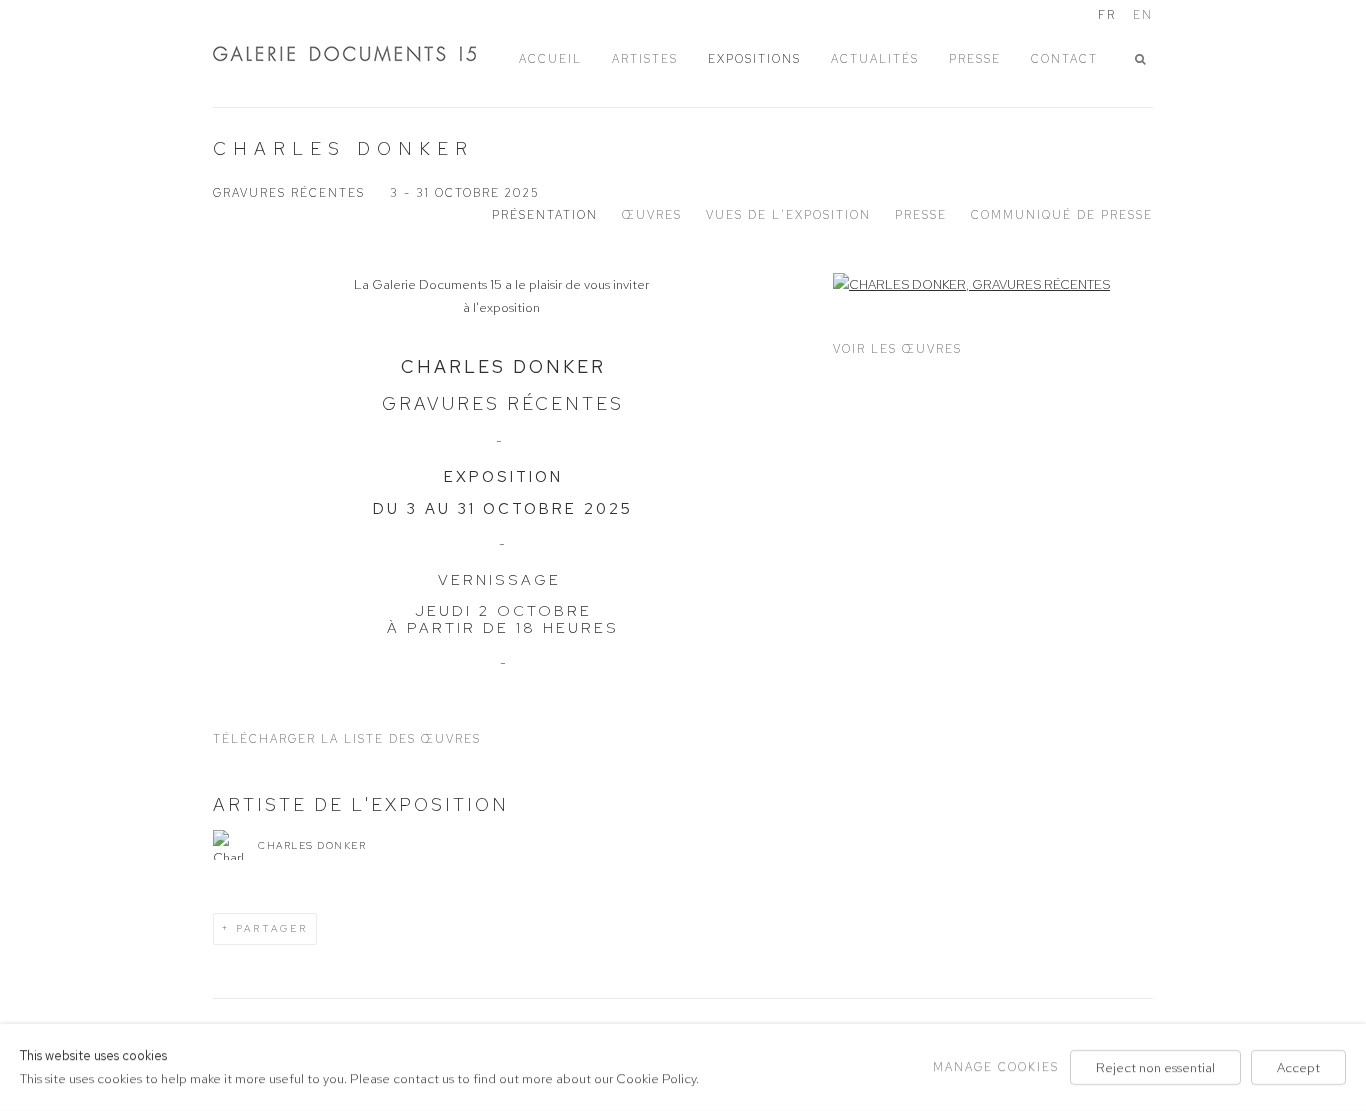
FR (1107, 15)
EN (1143, 15)
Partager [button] (272, 928)
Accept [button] (1298, 1067)
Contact (1064, 59)
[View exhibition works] (993, 284)
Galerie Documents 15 (363, 53)
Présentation (545, 215)
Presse (921, 215)
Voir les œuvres (897, 349)
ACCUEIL (550, 59)
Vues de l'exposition (788, 215)
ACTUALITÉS (875, 59)
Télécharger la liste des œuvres (347, 739)
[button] (1144, 59)
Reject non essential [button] (1155, 1067)
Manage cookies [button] (996, 1067)
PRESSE (975, 59)
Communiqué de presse (1062, 215)
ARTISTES (645, 59)
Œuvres (652, 215)
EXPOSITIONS (754, 59)
